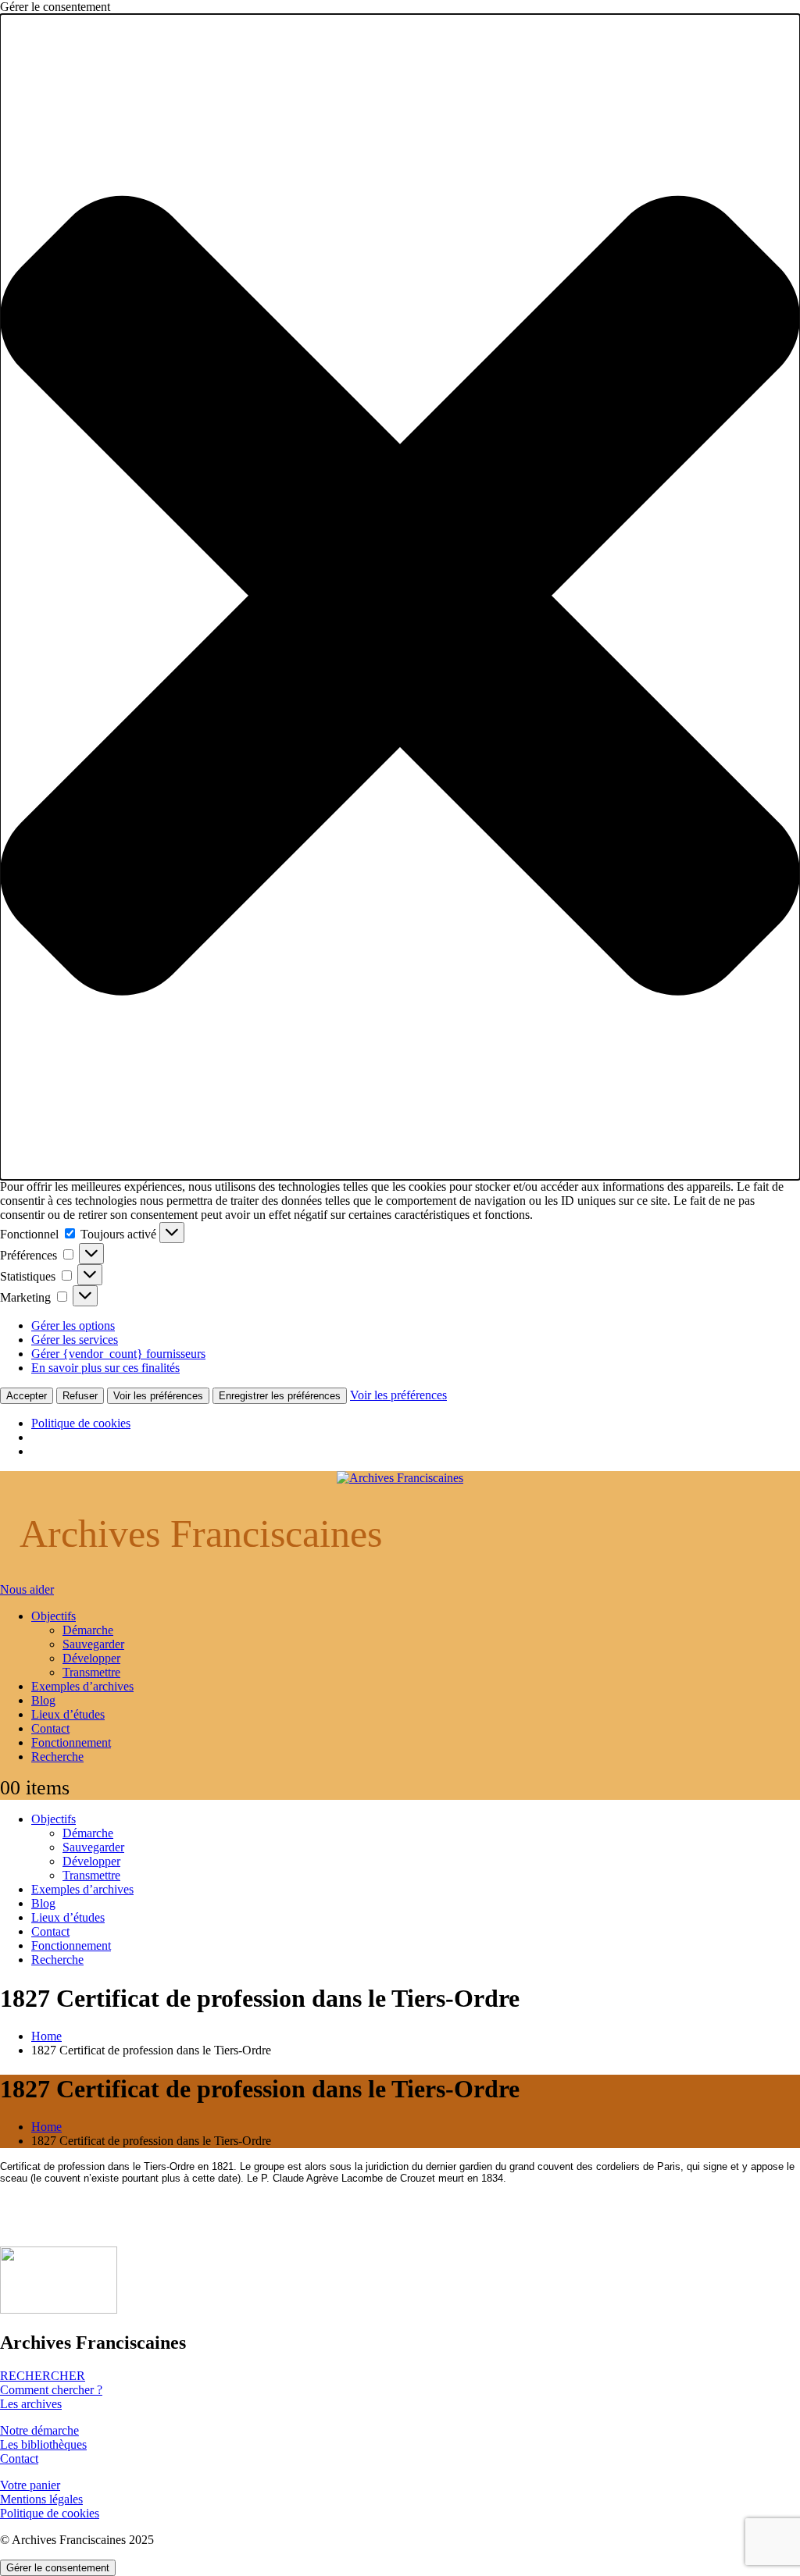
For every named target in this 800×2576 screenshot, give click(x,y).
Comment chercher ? (51, 2390)
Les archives (31, 2404)
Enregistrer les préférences (280, 1396)
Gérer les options (73, 1325)
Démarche (88, 1630)
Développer (91, 1658)
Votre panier (30, 2485)
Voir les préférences (158, 1396)
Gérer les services (75, 1340)
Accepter (27, 1396)
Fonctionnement (71, 1742)
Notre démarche (39, 2430)
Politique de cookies (81, 1423)
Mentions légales (41, 2499)
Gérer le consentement (58, 2568)
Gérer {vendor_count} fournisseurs (118, 1354)
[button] (400, 597)
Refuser (80, 1396)
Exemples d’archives (82, 1686)
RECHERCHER (43, 2376)
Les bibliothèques (43, 2444)
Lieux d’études (68, 1714)
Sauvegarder (93, 1644)
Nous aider (27, 1589)
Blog (43, 1700)
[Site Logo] (400, 1478)
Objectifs (54, 1616)
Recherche (57, 1757)
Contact (50, 1728)
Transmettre (91, 1672)
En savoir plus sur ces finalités (105, 1368)
